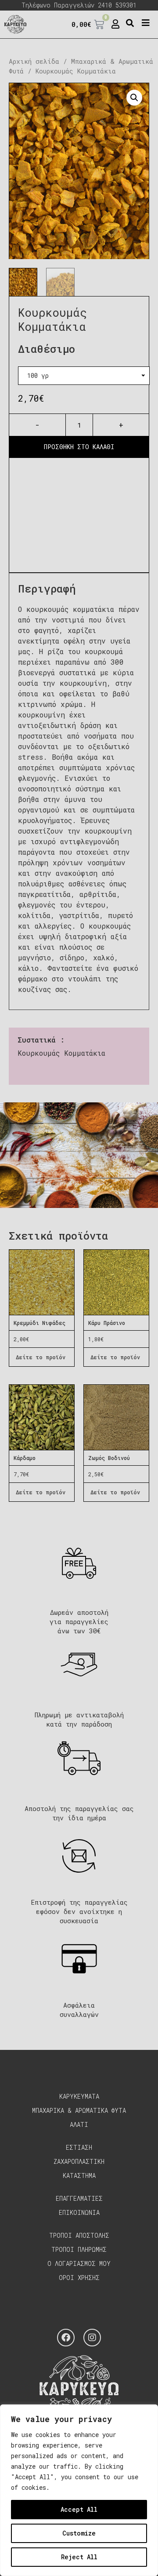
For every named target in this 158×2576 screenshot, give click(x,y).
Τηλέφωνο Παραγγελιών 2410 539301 (79, 5)
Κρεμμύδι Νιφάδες (39, 1323)
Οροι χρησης (79, 2278)
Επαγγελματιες (79, 2198)
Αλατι (79, 2124)
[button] (130, 23)
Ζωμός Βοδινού (109, 1458)
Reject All (79, 2557)
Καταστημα (79, 2175)
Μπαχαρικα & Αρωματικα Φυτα (79, 2110)
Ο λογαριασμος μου (79, 2263)
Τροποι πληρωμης (79, 2249)
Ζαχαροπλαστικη (79, 2161)
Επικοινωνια (79, 2212)
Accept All (79, 2509)
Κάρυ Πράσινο (107, 1323)
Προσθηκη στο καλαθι (79, 447)
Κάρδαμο (25, 1458)
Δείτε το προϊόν (41, 1357)
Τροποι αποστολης (79, 2235)
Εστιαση (79, 2147)
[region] (79, 2490)
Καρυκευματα (79, 2096)
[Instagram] (92, 2338)
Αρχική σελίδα (34, 61)
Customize (79, 2533)
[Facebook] (66, 2338)
